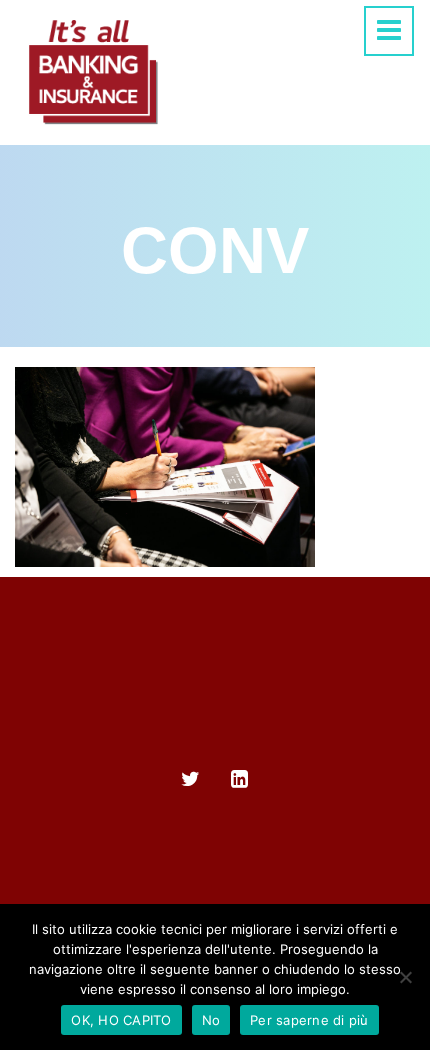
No (211, 1020)
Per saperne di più (309, 1020)
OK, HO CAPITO (121, 1020)
